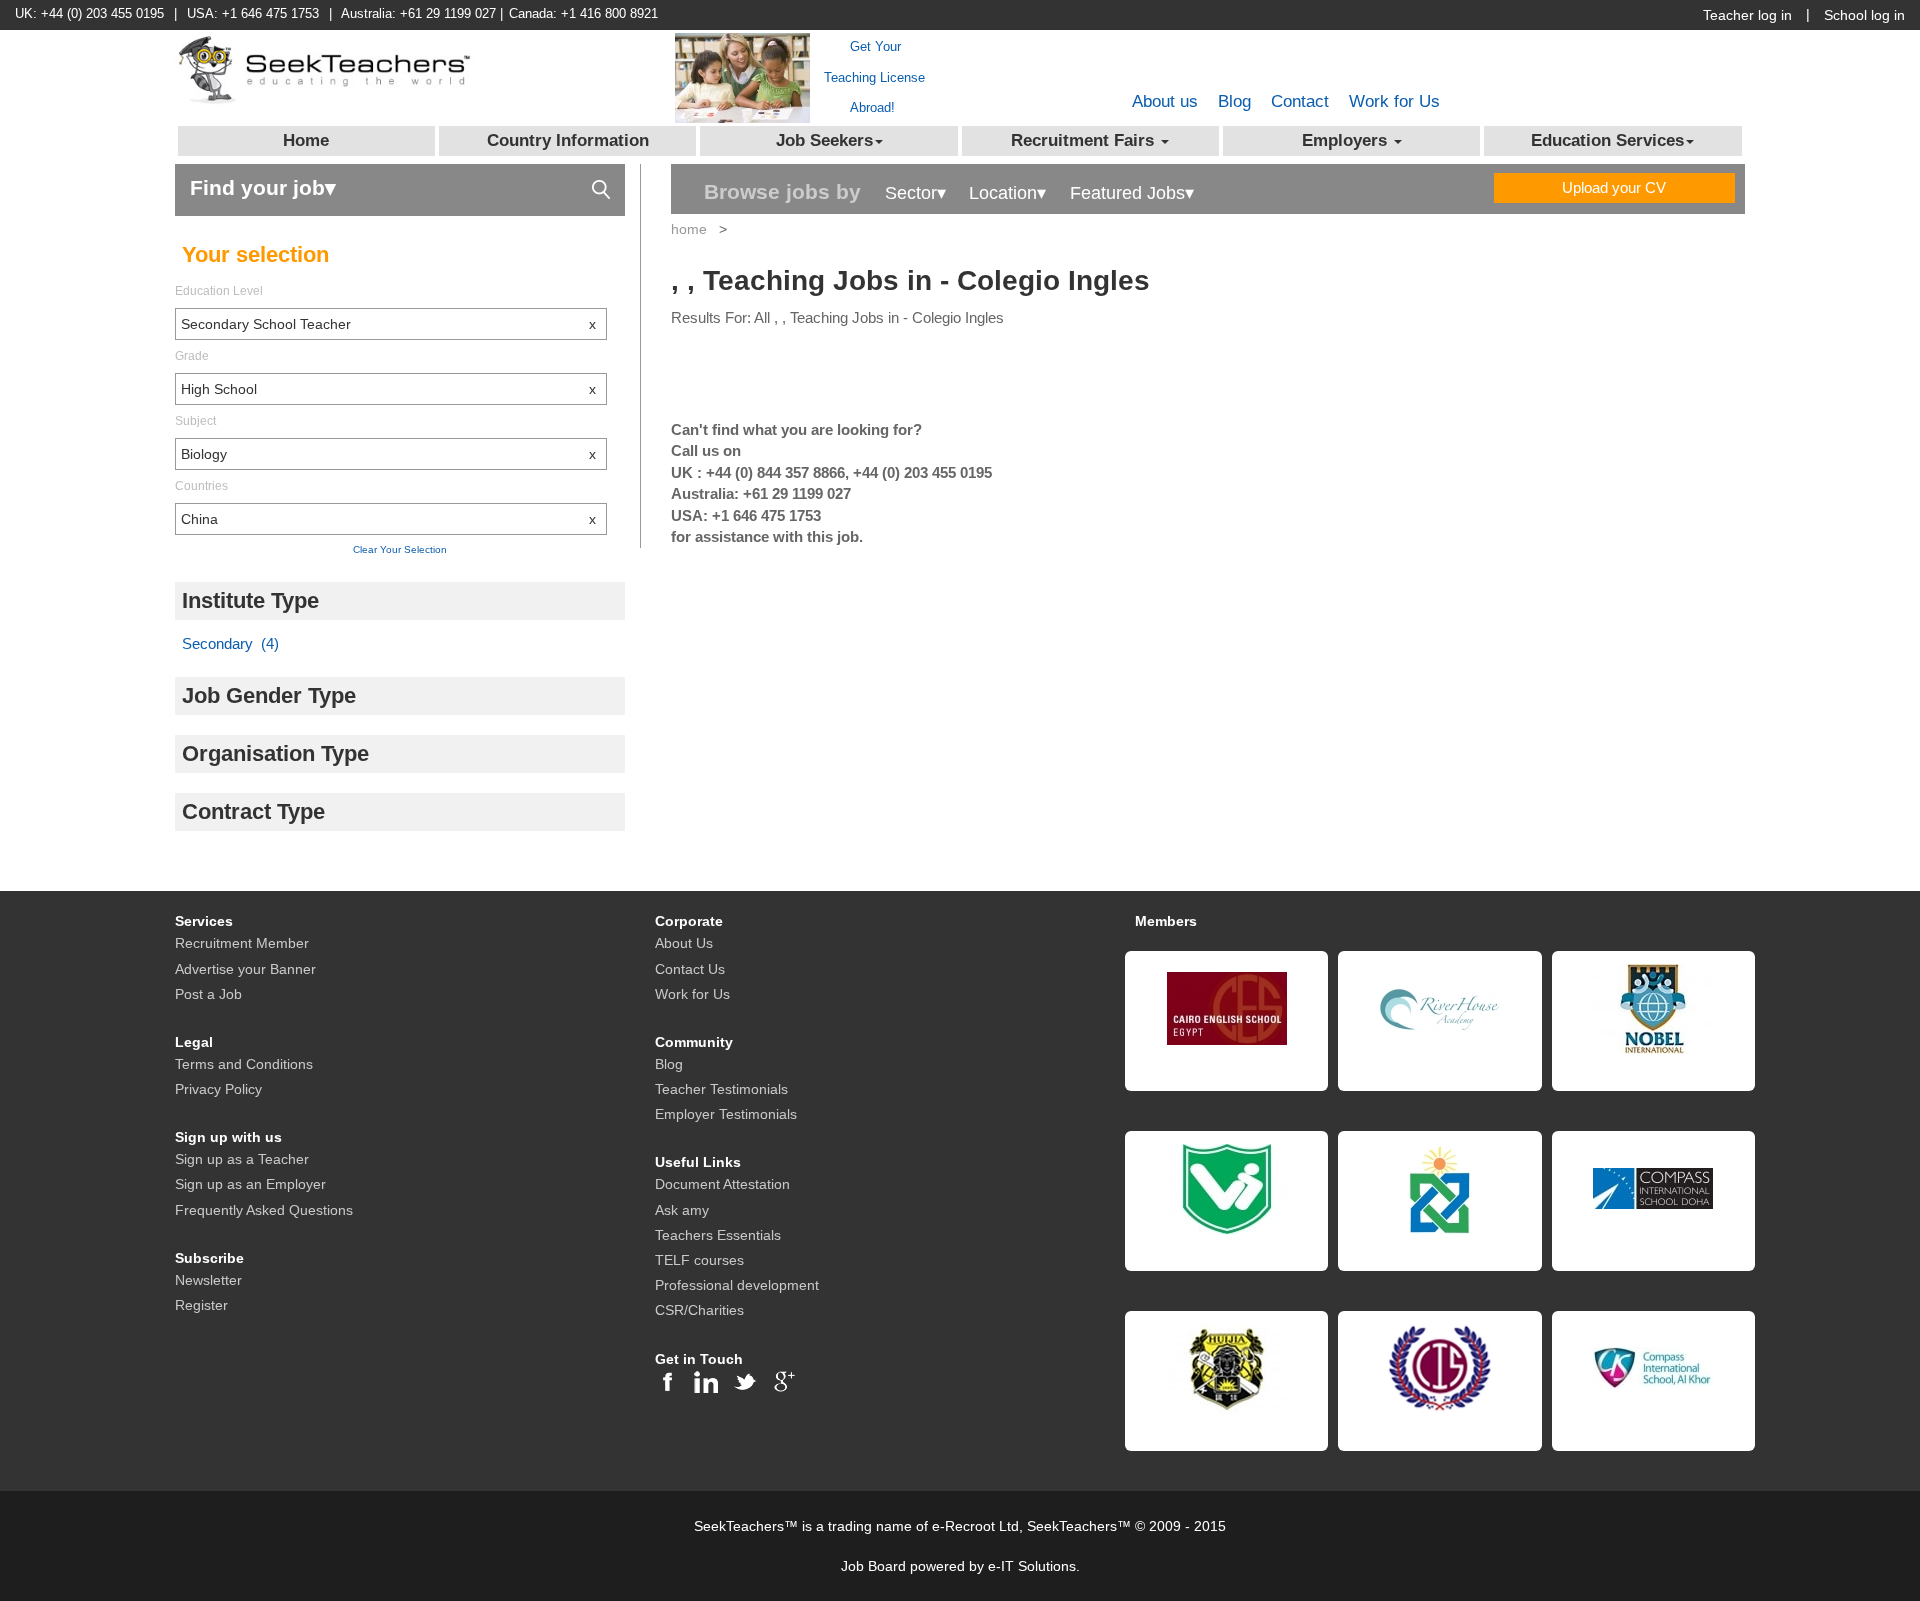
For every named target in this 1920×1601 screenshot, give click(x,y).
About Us (684, 943)
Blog (1234, 101)
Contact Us (690, 969)
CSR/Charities (699, 1310)
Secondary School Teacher (388, 324)
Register (201, 1305)
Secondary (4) (230, 643)
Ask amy (682, 1210)
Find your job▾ (263, 187)
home (689, 229)
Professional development (737, 1285)
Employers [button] (1347, 140)
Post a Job (208, 994)
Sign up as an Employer (250, 1184)
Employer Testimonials (726, 1114)
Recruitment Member (242, 943)
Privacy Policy (218, 1089)
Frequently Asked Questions (264, 1210)
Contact (1300, 101)
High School (388, 389)
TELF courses (699, 1260)
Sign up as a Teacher (242, 1159)
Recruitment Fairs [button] (1085, 140)
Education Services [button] (1607, 140)
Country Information (568, 140)
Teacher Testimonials (721, 1089)
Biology (388, 454)
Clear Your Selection (400, 549)
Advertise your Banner (245, 969)
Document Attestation (722, 1184)
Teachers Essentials (718, 1235)
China (388, 519)
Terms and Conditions (244, 1064)
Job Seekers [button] (824, 140)
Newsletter (208, 1280)
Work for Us (1394, 101)
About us (1165, 101)
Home (306, 140)
